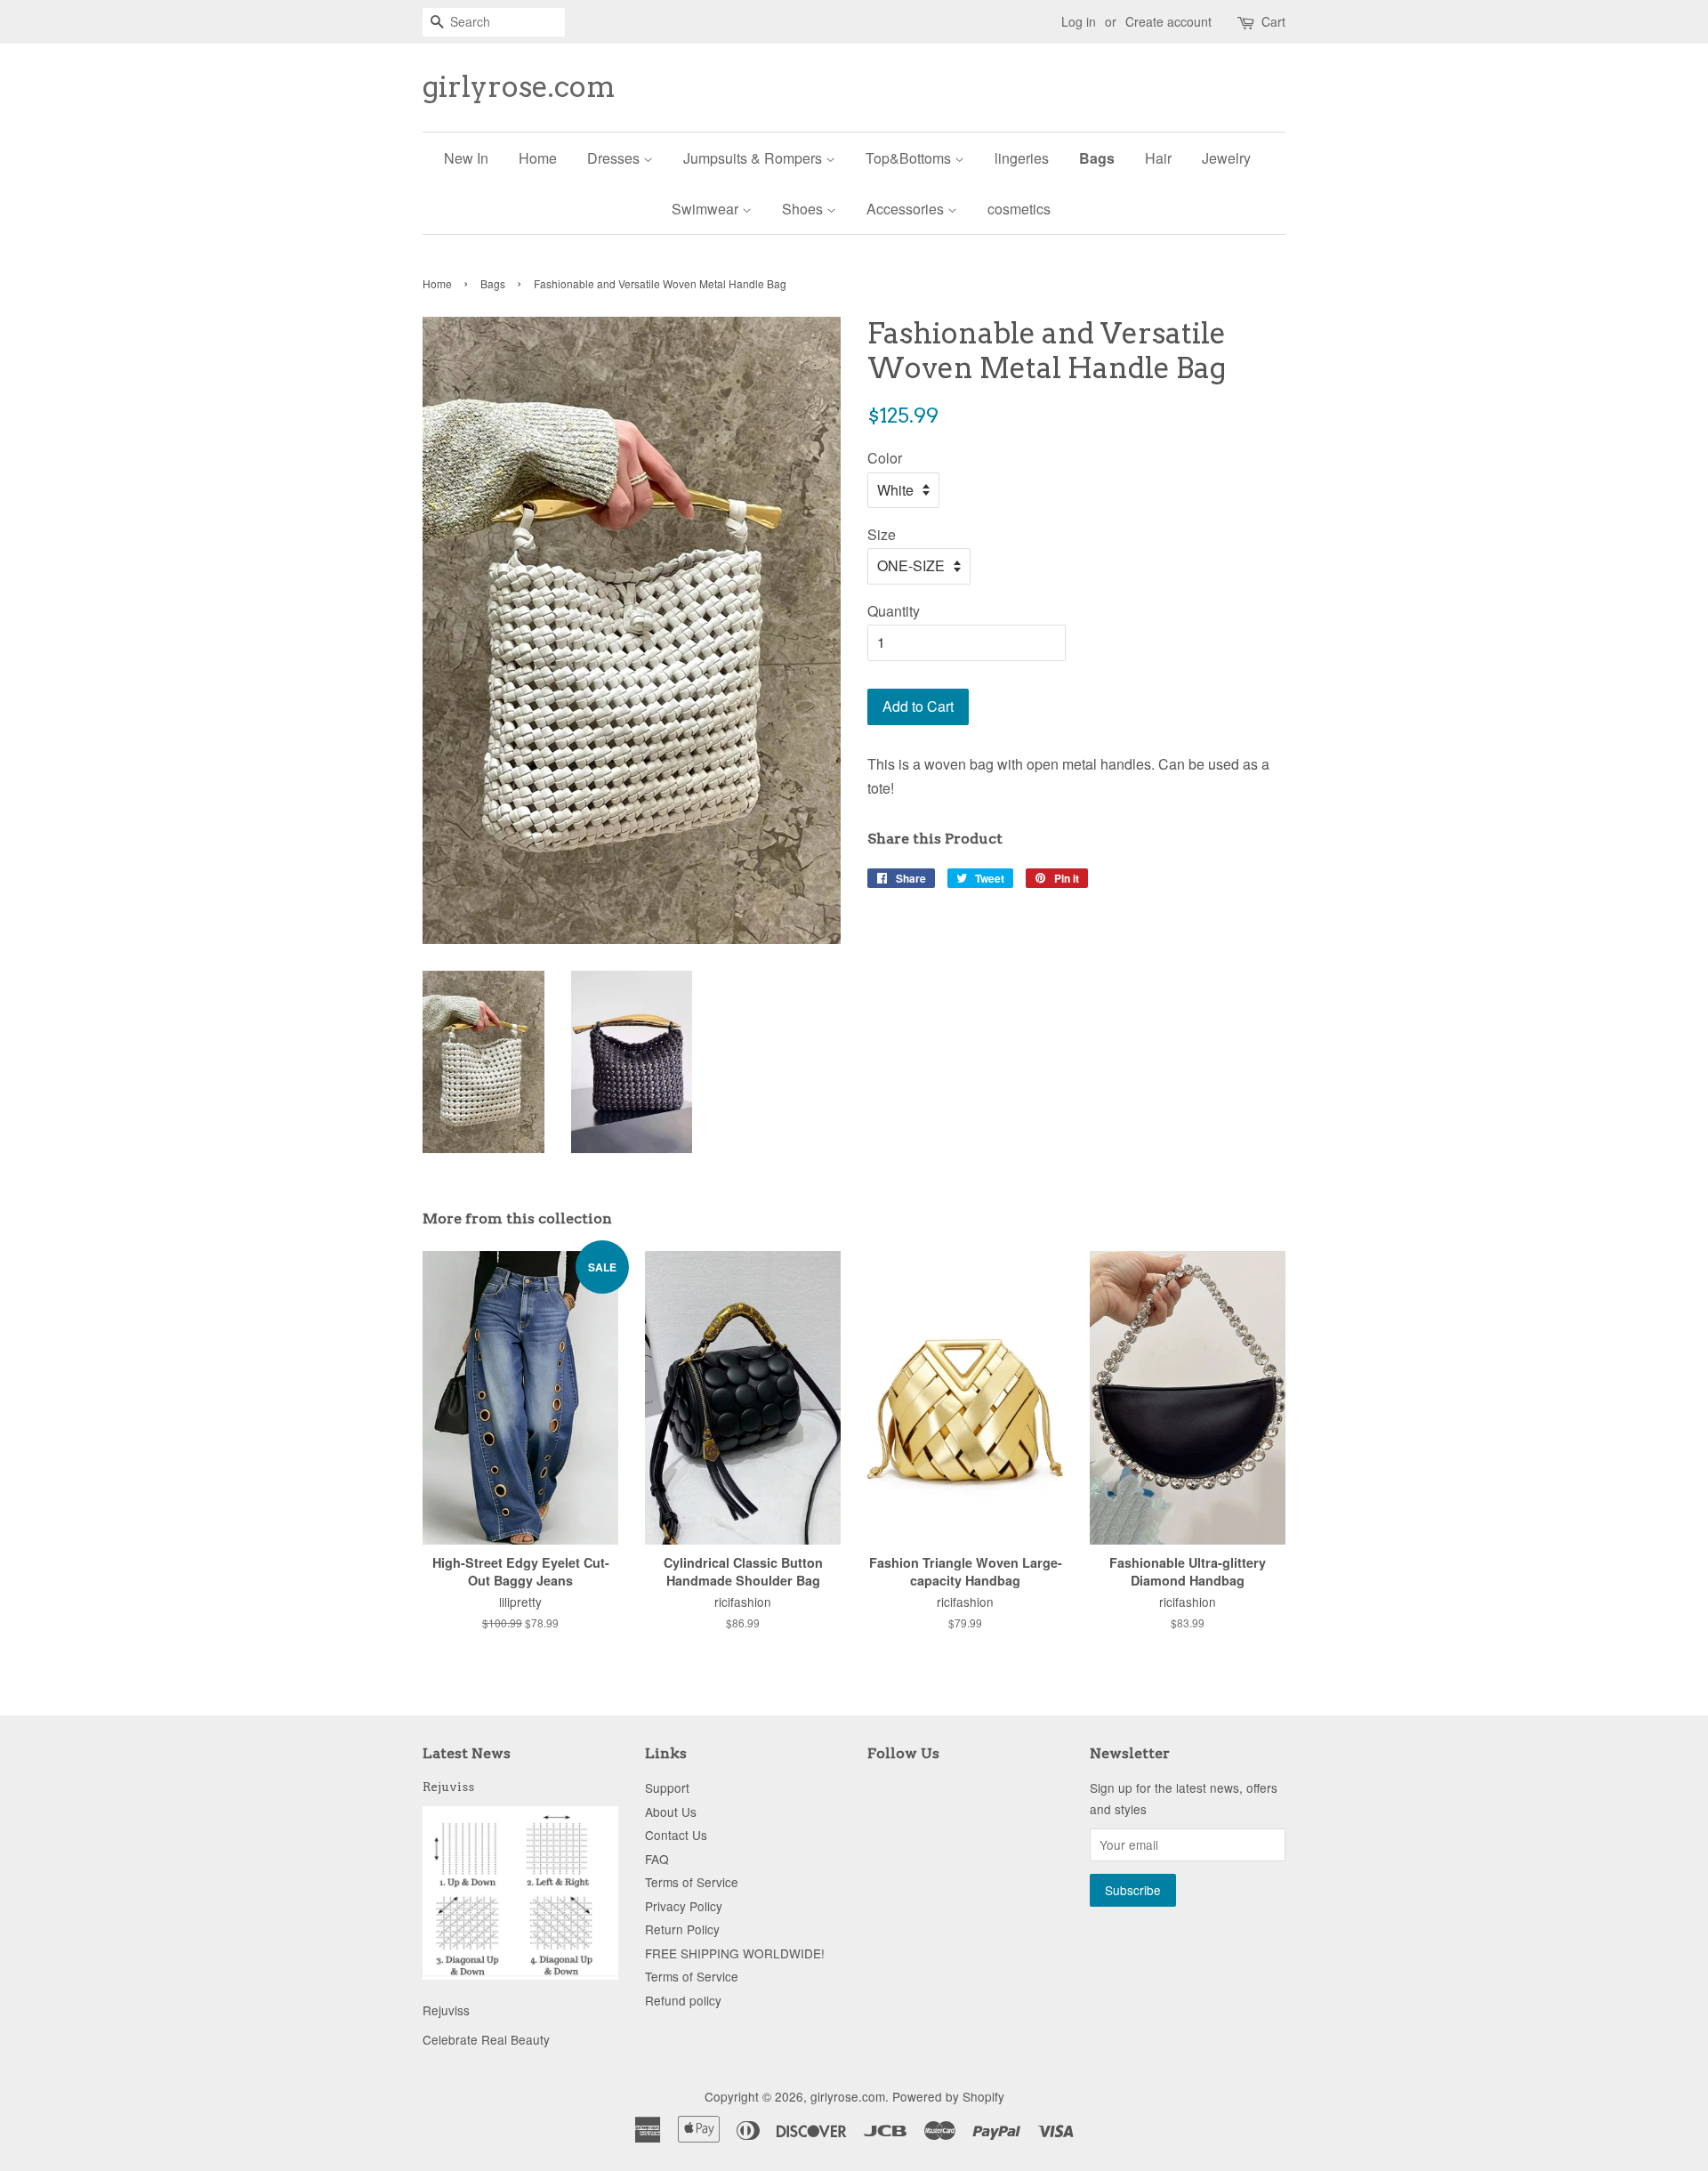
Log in (1079, 21)
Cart (1273, 21)
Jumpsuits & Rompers (754, 158)
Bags (1097, 158)
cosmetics (1019, 209)
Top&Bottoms (910, 158)
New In (466, 158)
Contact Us (676, 1835)
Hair (1158, 158)
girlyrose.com (519, 87)
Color (885, 458)
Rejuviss (448, 1787)
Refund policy (683, 2000)
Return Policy (682, 1929)
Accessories (907, 209)
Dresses (615, 158)
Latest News (467, 1753)
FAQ (657, 1859)
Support (667, 1788)
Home (538, 158)
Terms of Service (692, 1882)
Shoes (804, 209)
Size (882, 534)
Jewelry (1226, 158)
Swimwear (707, 209)
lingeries (1022, 158)
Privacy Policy (684, 1906)
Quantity (894, 611)
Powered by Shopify (948, 2096)
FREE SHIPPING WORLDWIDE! (735, 1953)
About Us (671, 1812)
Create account (1168, 21)
